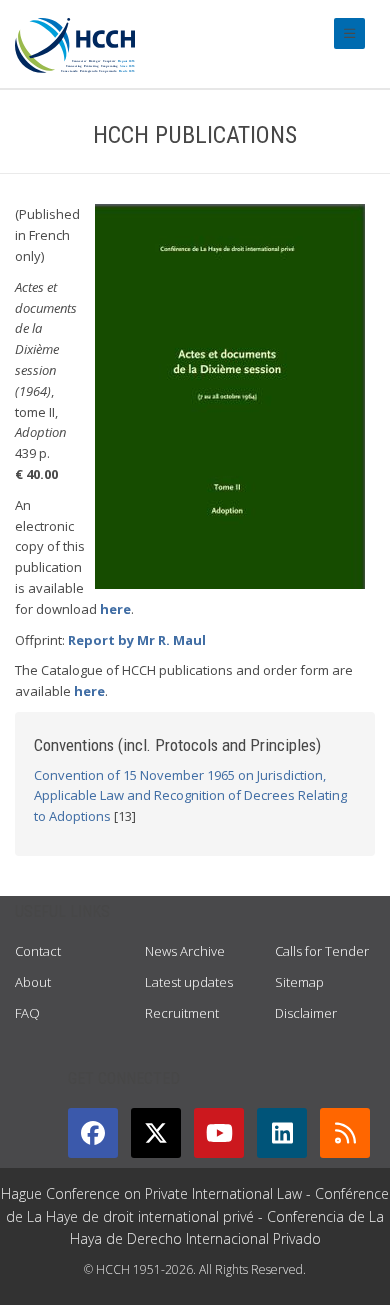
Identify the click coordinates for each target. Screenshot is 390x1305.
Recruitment (182, 1013)
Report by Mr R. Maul (137, 640)
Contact (38, 951)
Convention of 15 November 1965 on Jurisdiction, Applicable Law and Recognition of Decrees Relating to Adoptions (190, 796)
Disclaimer (306, 1013)
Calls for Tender (322, 951)
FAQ (27, 1013)
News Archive (185, 951)
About (33, 982)
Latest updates (189, 982)
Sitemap (299, 982)
